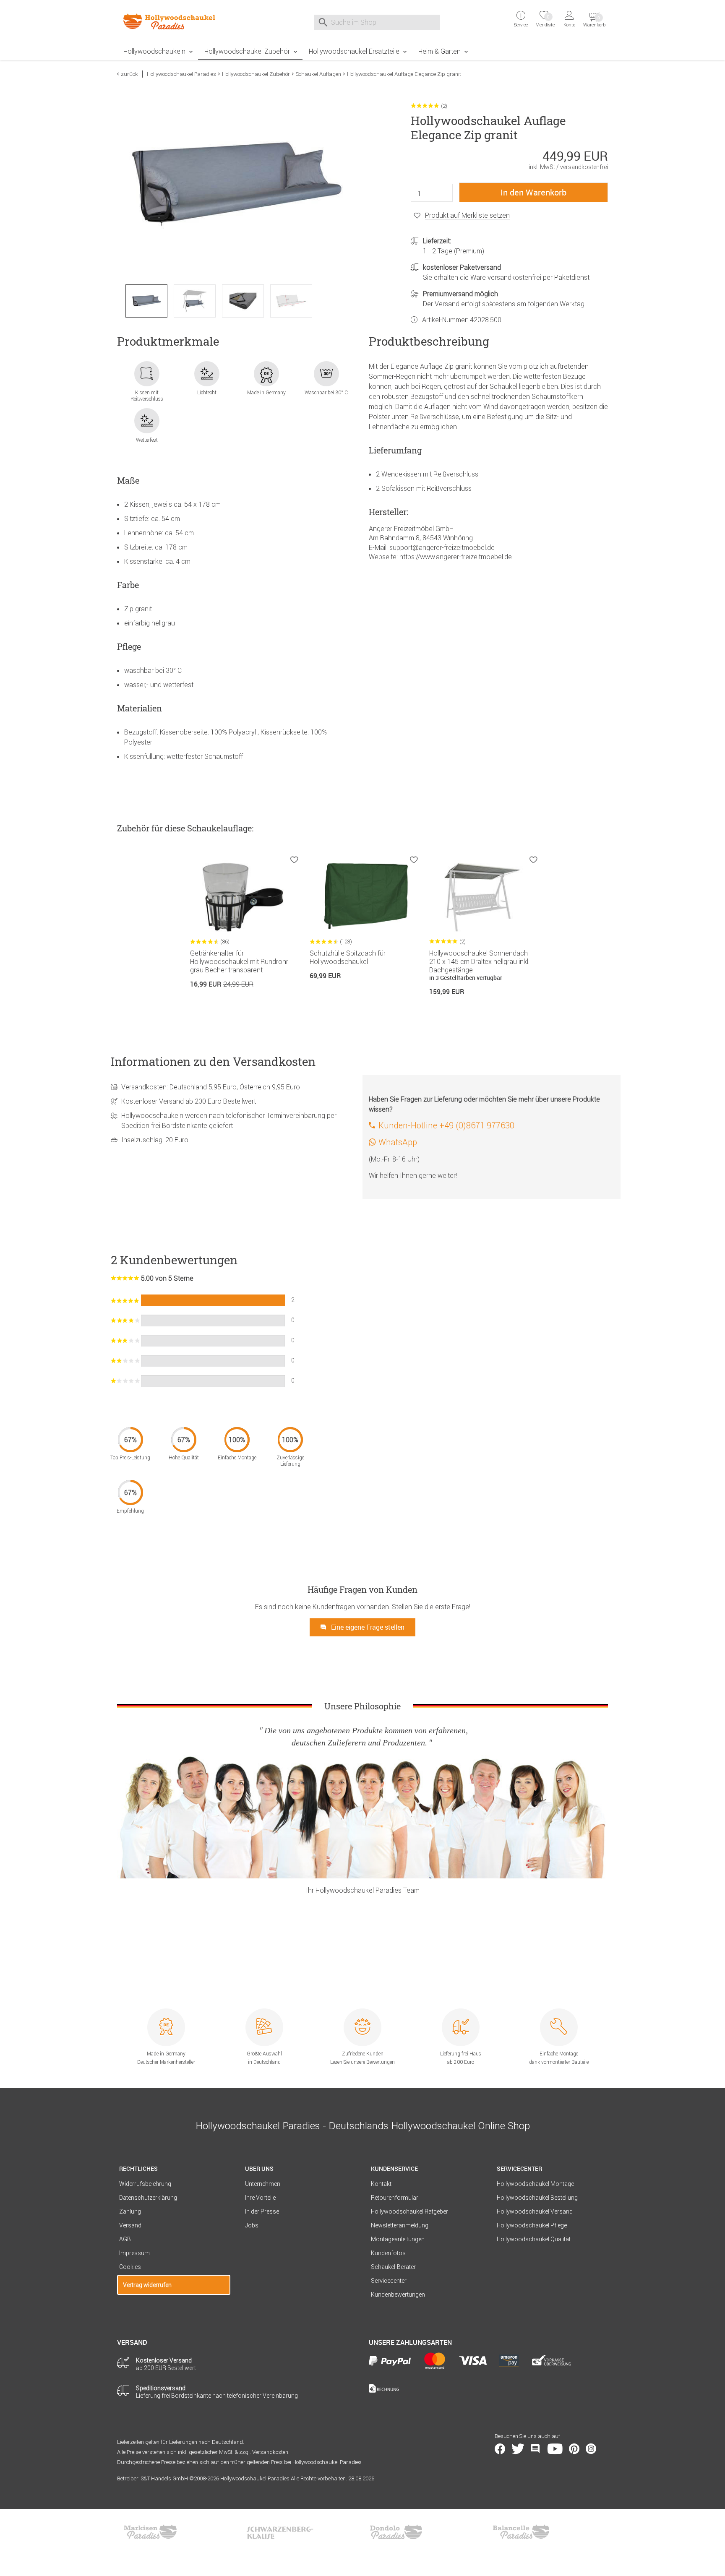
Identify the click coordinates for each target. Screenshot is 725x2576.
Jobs (252, 2225)
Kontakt (381, 2184)
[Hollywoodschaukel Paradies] (174, 21)
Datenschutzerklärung (148, 2198)
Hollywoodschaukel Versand (535, 2211)
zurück (129, 74)
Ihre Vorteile (260, 2198)
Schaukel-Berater (393, 2267)
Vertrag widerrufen (147, 2285)
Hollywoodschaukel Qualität (534, 2239)
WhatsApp (398, 1142)
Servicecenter (389, 2281)
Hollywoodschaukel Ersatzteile (354, 51)
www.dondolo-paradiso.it (396, 2532)
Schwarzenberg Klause (280, 2532)
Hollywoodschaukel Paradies (181, 74)
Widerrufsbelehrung (145, 2184)
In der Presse (262, 2211)
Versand (130, 2225)
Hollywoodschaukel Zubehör (247, 51)
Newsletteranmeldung (400, 2225)
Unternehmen (263, 2184)
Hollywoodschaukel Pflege (532, 2225)
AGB (125, 2239)
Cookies (130, 2267)
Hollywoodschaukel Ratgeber (409, 2211)
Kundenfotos (388, 2253)
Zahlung (130, 2211)
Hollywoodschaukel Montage (535, 2184)
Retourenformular (395, 2198)
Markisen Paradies (151, 2532)
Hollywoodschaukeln (154, 51)
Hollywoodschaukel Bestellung (537, 2198)
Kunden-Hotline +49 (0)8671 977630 (446, 1125)
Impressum (134, 2253)
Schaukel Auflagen (318, 74)
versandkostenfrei (584, 167)
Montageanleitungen (398, 2239)
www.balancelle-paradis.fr (521, 2532)
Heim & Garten (439, 51)
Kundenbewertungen (398, 2295)
